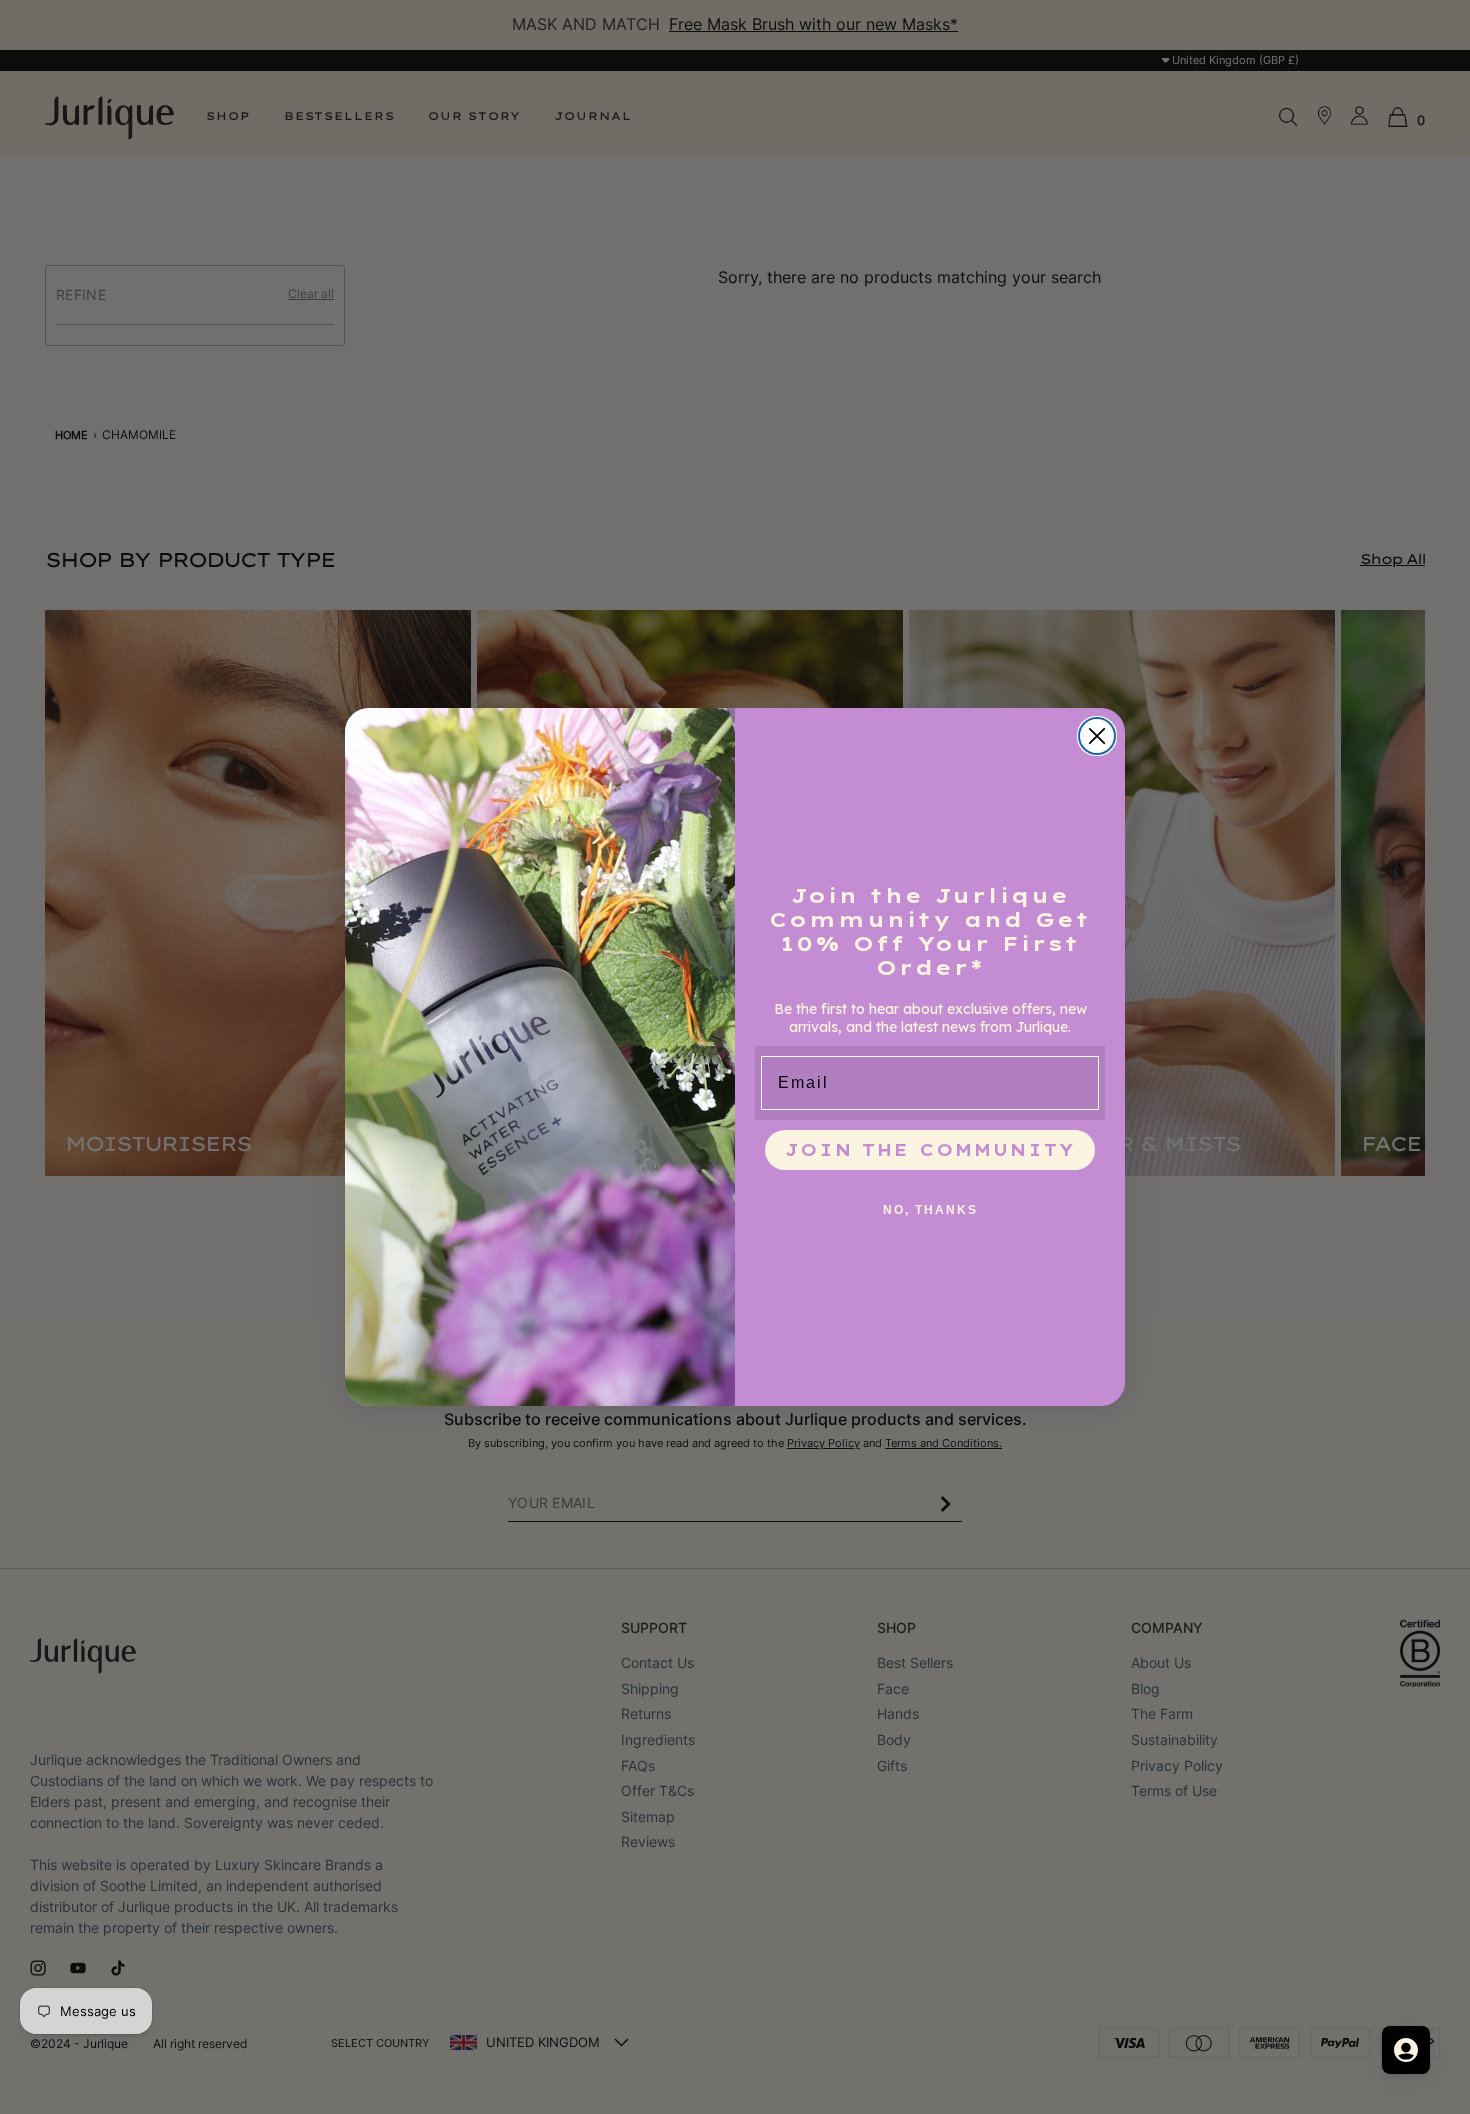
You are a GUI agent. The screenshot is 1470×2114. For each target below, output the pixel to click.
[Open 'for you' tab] (1406, 2050)
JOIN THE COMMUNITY (930, 1150)
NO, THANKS (930, 1210)
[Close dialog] (1097, 736)
